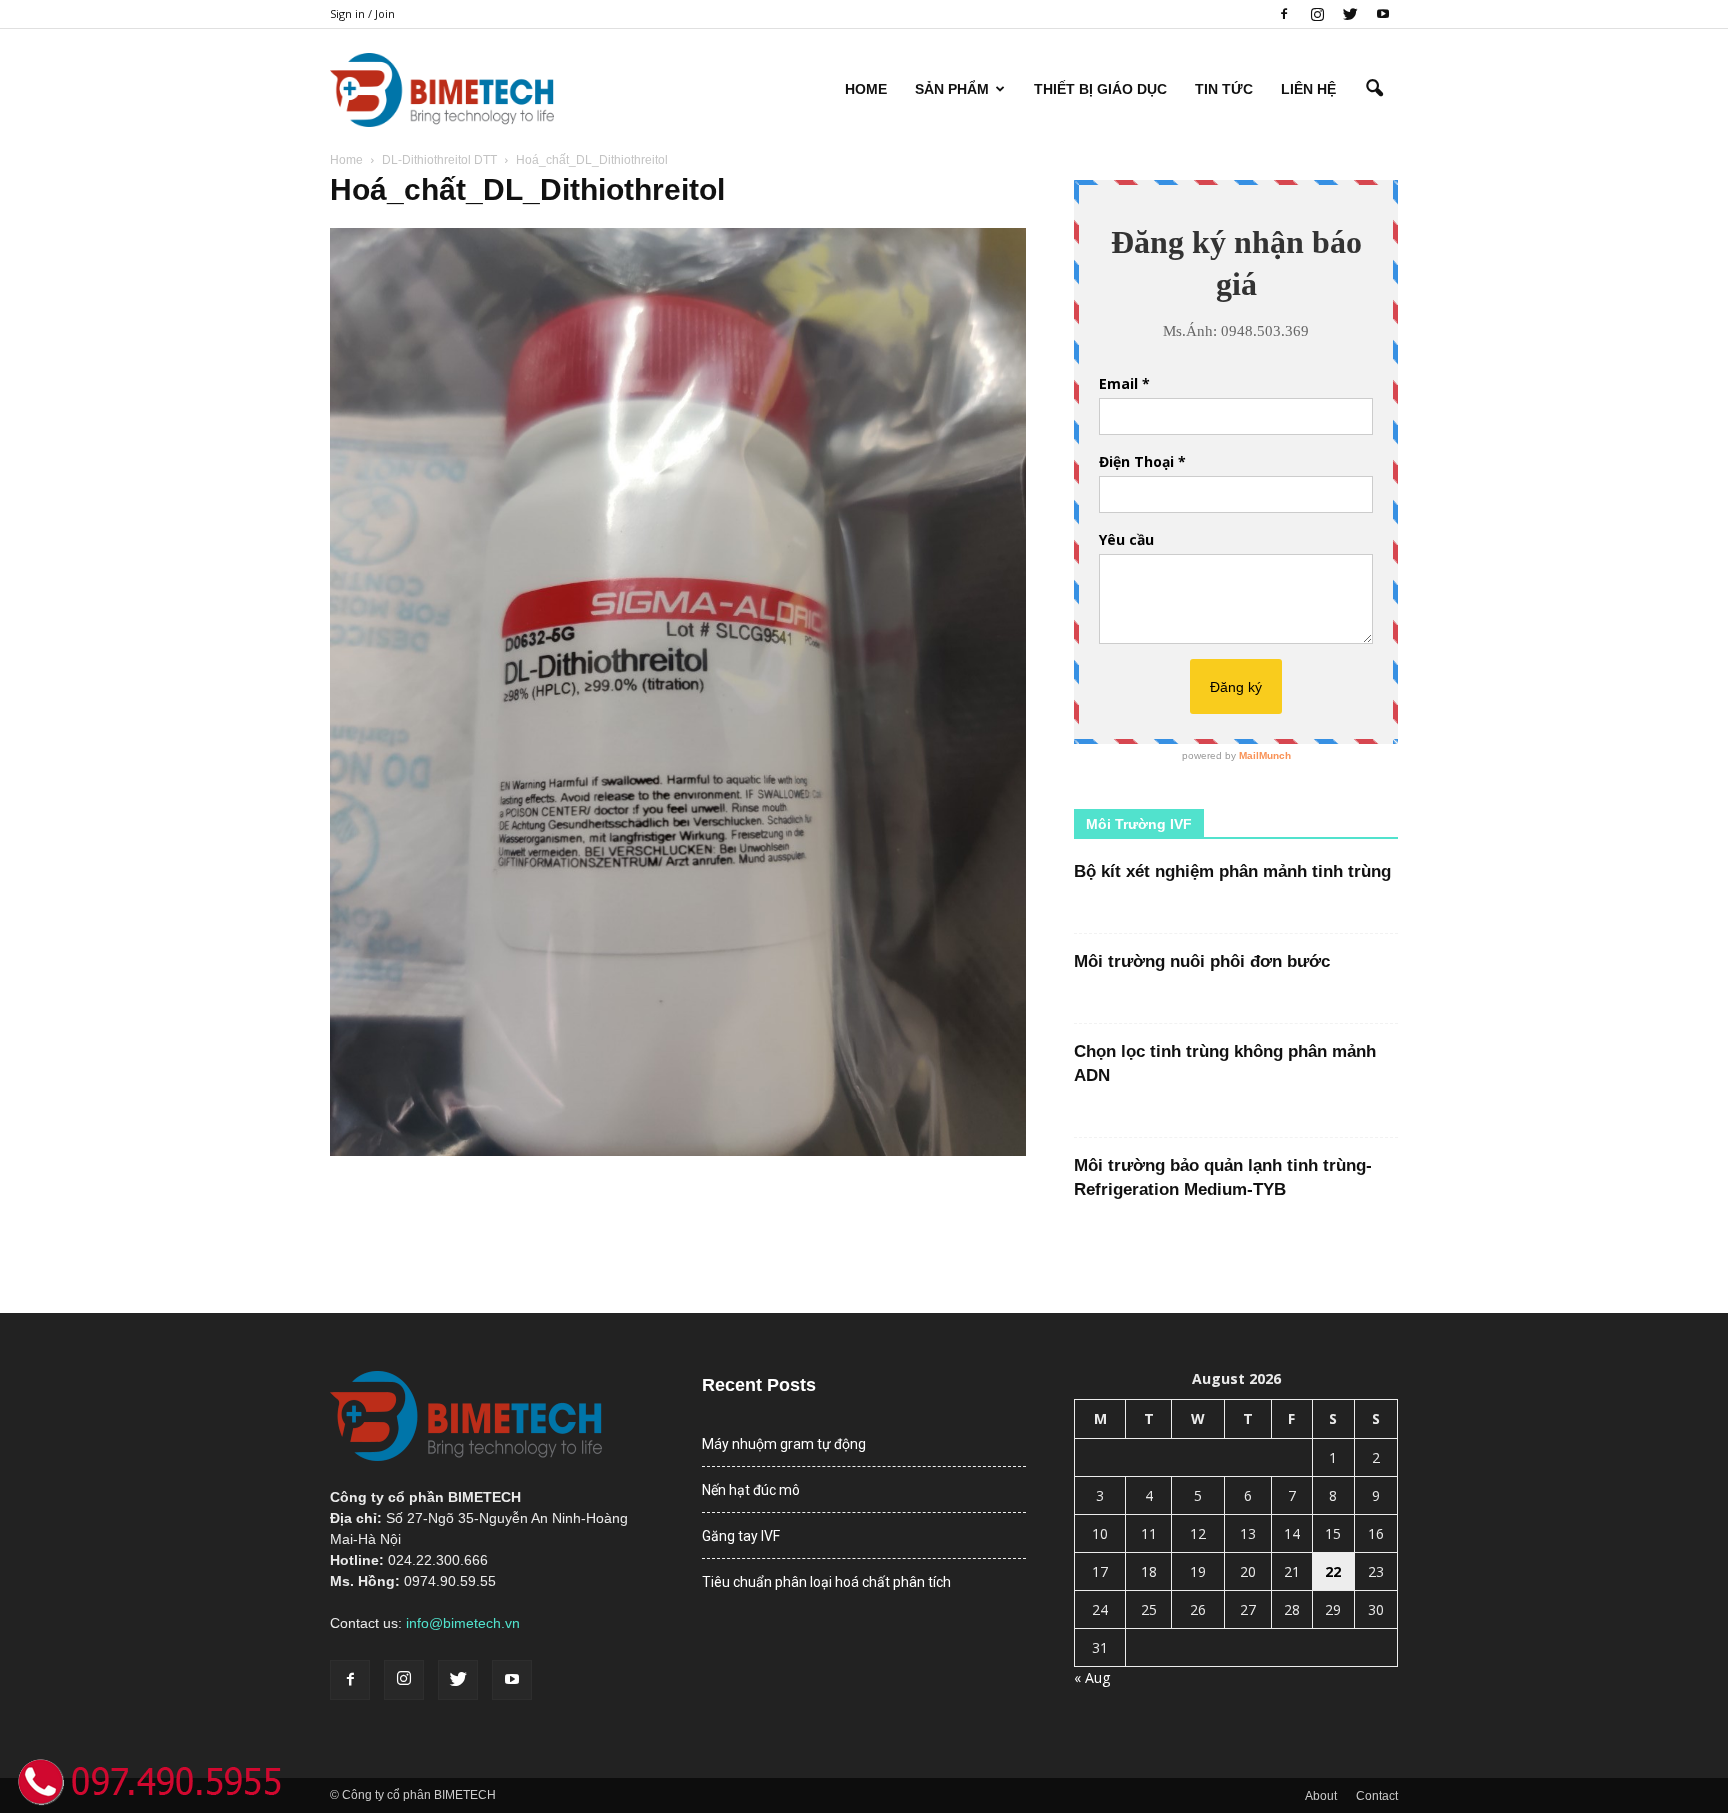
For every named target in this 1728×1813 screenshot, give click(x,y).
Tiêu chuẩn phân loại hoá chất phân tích (826, 1582)
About (1321, 1796)
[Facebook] (1284, 14)
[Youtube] (1383, 14)
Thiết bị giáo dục (1100, 89)
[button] (1374, 89)
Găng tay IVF (741, 1536)
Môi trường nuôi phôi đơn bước (1202, 961)
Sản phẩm (952, 89)
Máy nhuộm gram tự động (784, 1444)
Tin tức (1224, 89)
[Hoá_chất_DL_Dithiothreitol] (678, 1151)
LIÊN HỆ (1308, 89)
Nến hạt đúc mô (751, 1490)
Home (866, 89)
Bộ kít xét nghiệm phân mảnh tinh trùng (1232, 871)
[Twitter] (1350, 14)
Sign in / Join (362, 13)
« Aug (1092, 1677)
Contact (1377, 1796)
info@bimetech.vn (463, 1623)
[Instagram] (1317, 14)
